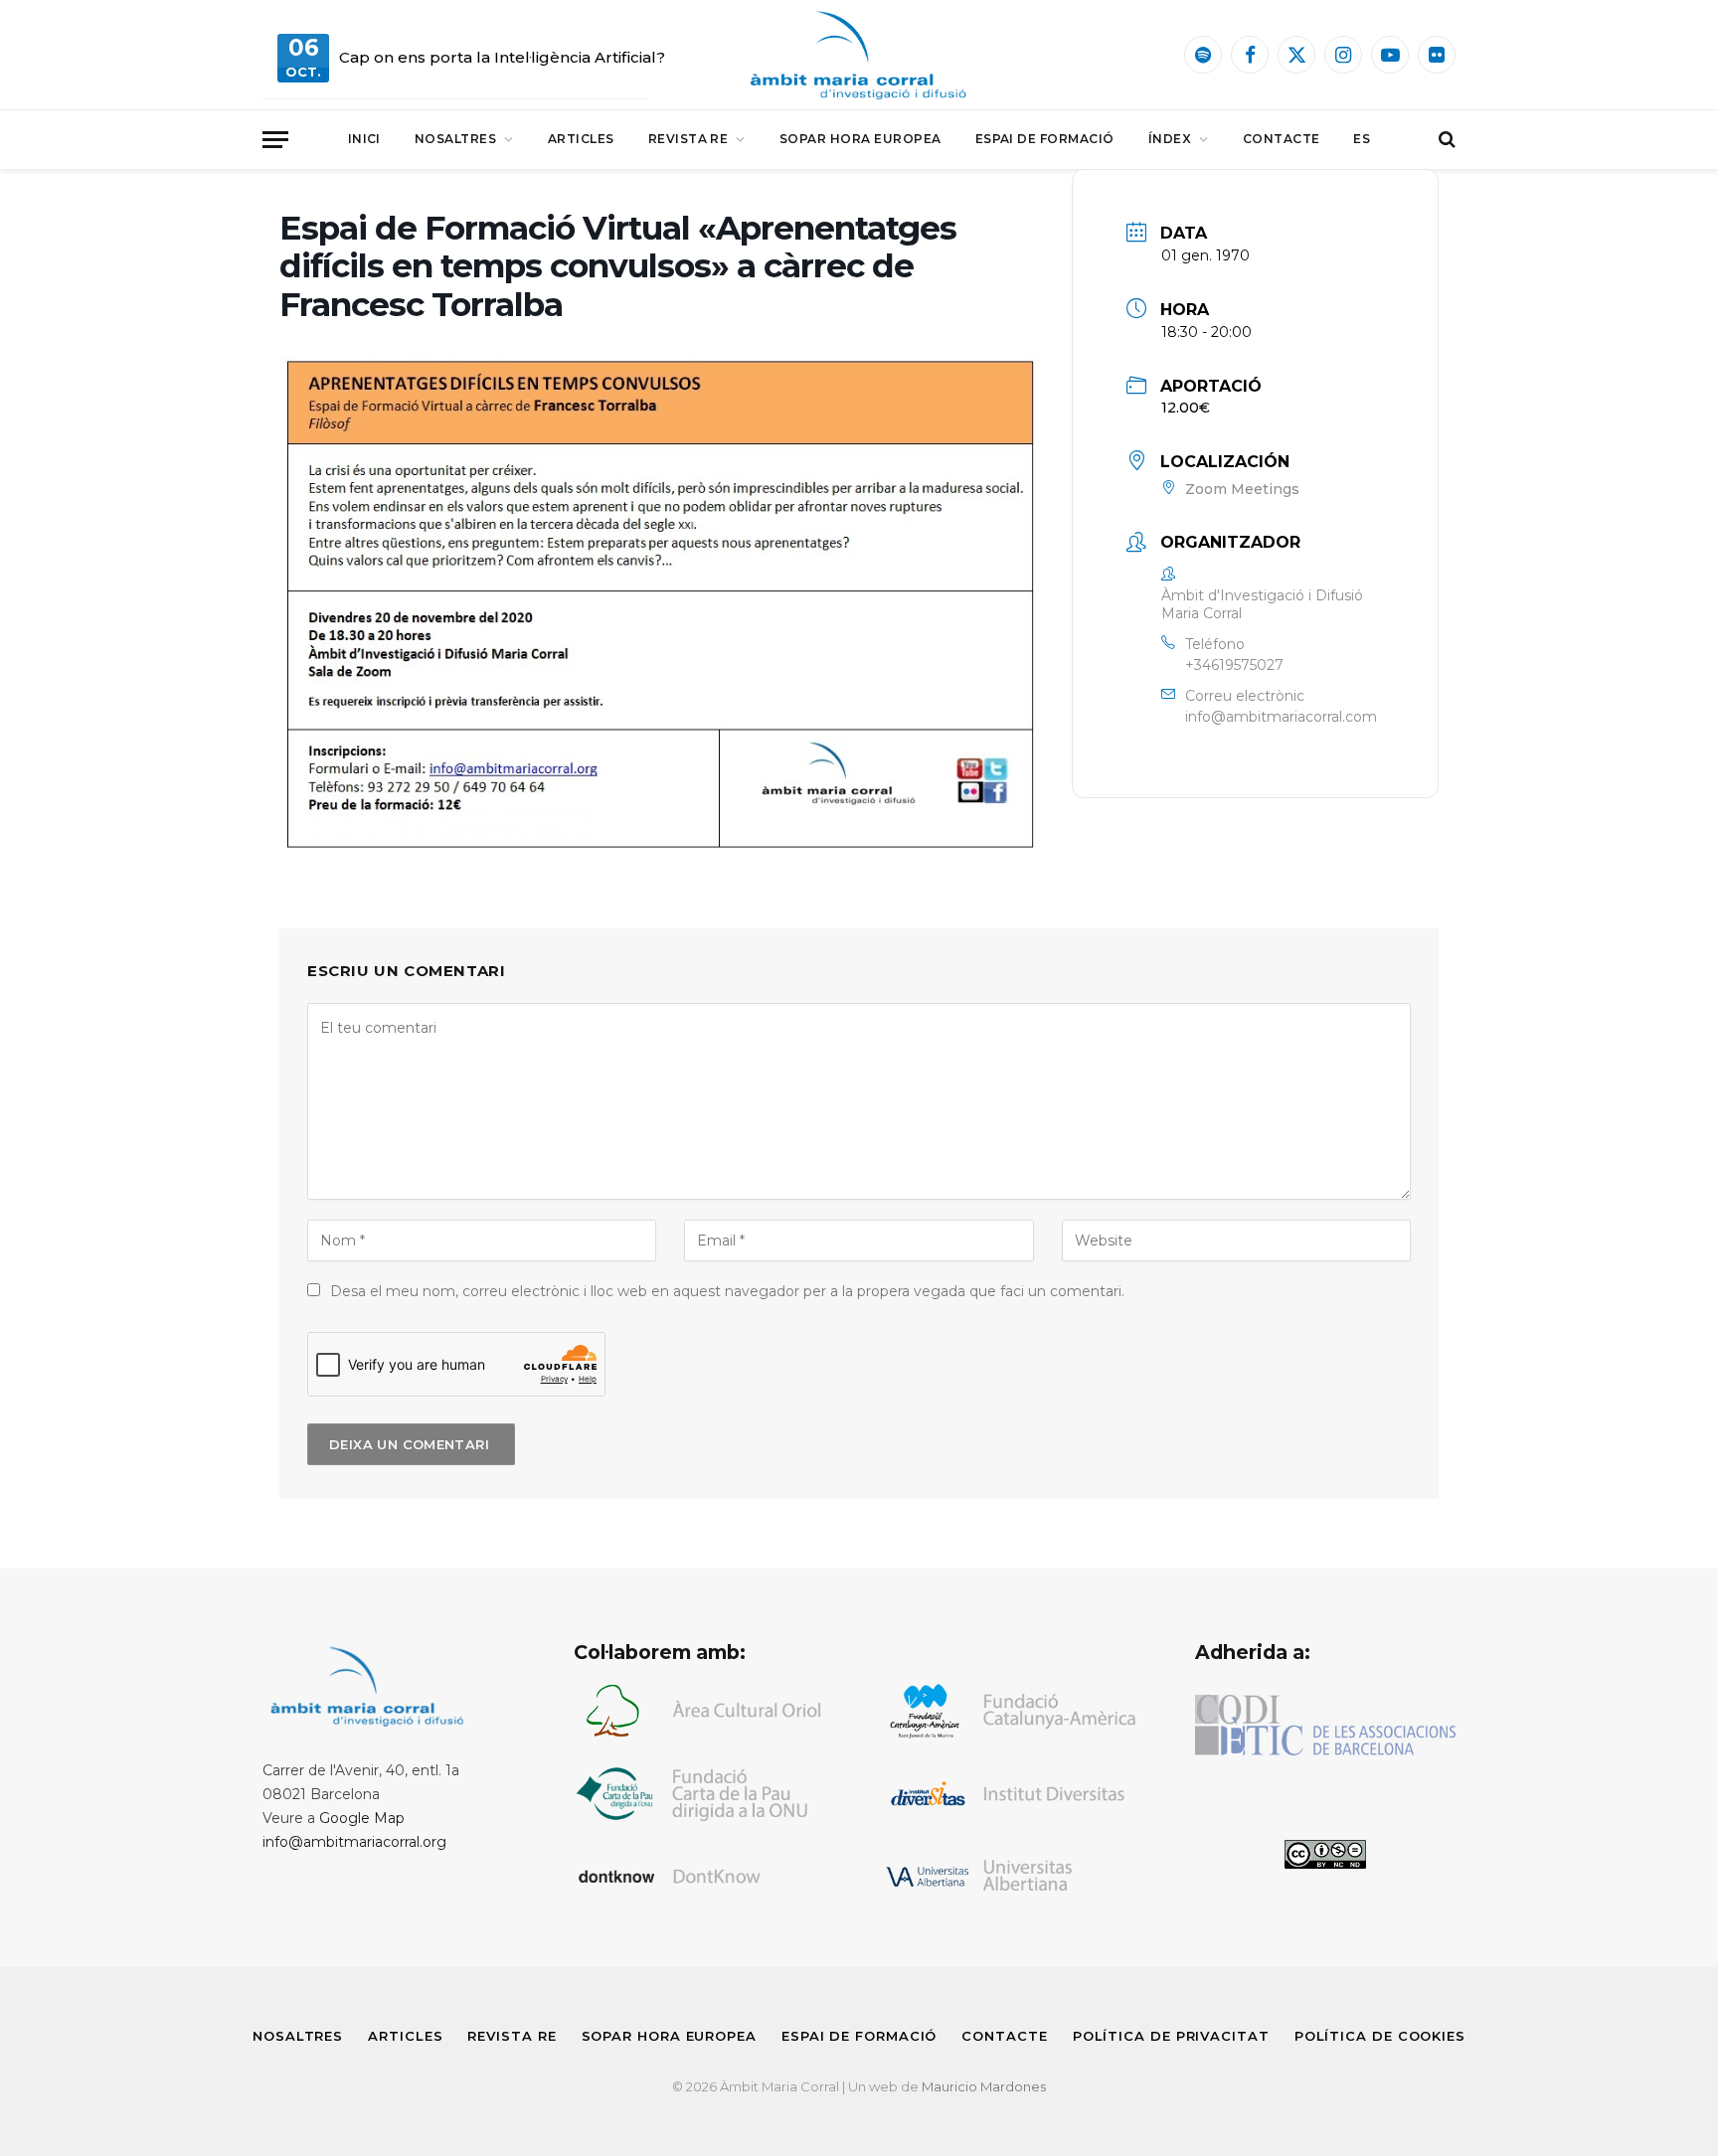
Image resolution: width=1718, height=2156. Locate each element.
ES (1362, 139)
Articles (581, 139)
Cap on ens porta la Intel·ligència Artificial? (502, 57)
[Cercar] (1445, 140)
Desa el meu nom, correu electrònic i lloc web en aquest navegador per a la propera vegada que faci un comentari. (727, 1291)
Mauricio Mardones (984, 2086)
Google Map (362, 1818)
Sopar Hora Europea (860, 139)
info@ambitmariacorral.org (354, 1842)
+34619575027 (1234, 665)
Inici (364, 139)
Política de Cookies (1380, 2036)
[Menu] (275, 140)
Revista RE (688, 139)
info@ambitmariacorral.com (1281, 717)
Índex (1170, 139)
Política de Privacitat (1171, 2036)
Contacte (1282, 139)
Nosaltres (455, 139)
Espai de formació (1045, 139)
